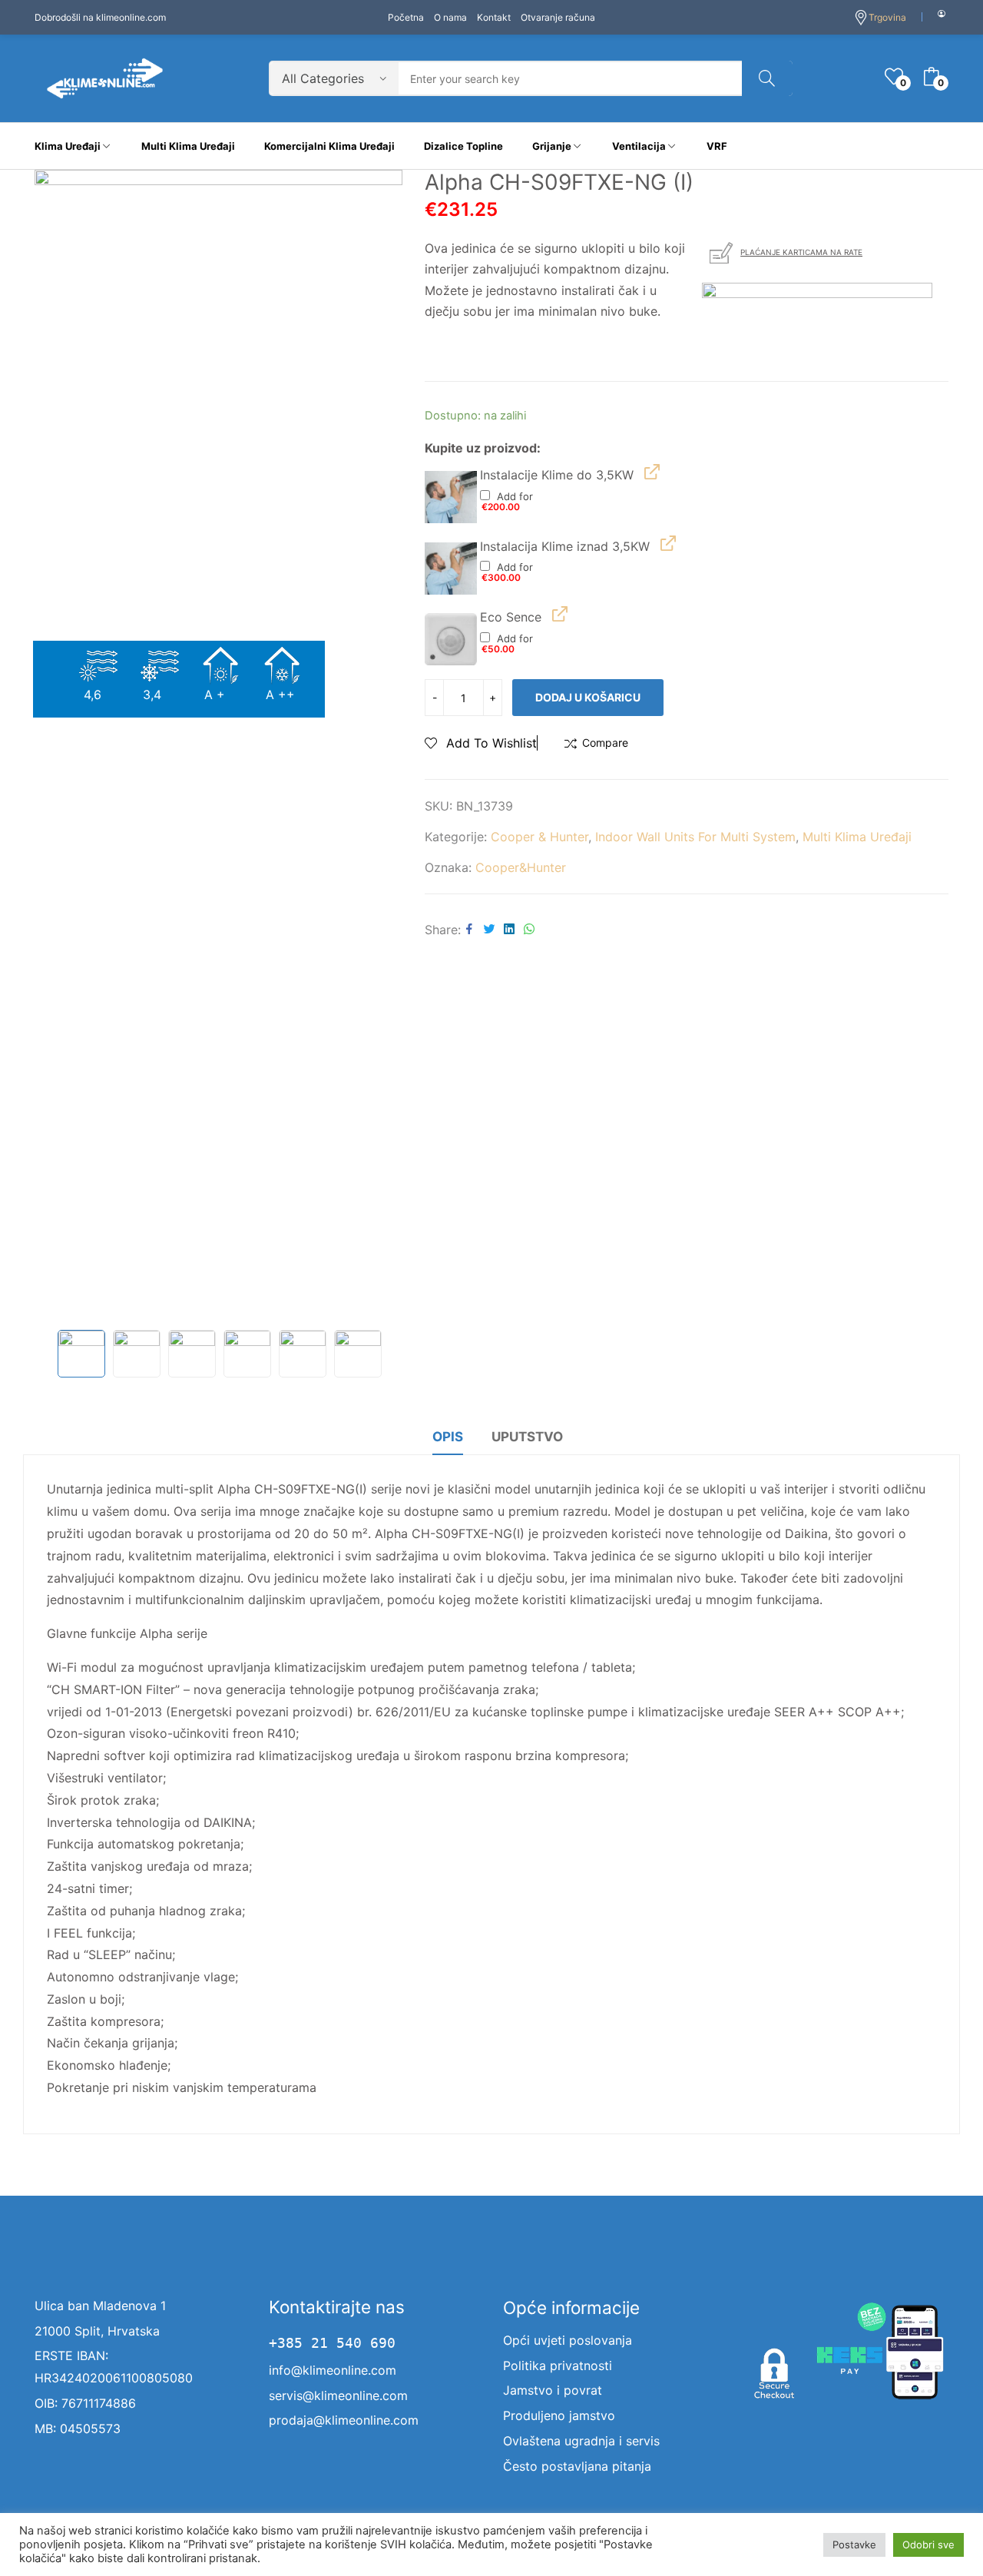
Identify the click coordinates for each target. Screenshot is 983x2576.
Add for (508, 501)
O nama (450, 17)
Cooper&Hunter (521, 867)
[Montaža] (451, 497)
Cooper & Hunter (539, 837)
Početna (406, 17)
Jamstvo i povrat (553, 2390)
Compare (605, 743)
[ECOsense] (451, 639)
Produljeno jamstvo (559, 2415)
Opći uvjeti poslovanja (568, 2340)
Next (382, 746)
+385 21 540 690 (332, 2343)
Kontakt (494, 17)
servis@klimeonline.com (338, 2395)
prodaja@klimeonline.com (344, 2420)
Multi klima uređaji (857, 837)
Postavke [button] (854, 2545)
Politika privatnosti (558, 2365)
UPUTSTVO (527, 1437)
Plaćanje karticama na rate (801, 252)
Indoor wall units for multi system (695, 837)
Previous (54, 746)
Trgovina (887, 17)
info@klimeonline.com (333, 2370)
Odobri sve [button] (928, 2545)
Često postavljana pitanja (577, 2466)
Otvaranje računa (558, 17)
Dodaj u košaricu (588, 697)
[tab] (448, 1439)
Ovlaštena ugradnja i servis (581, 2441)
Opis (448, 1437)
